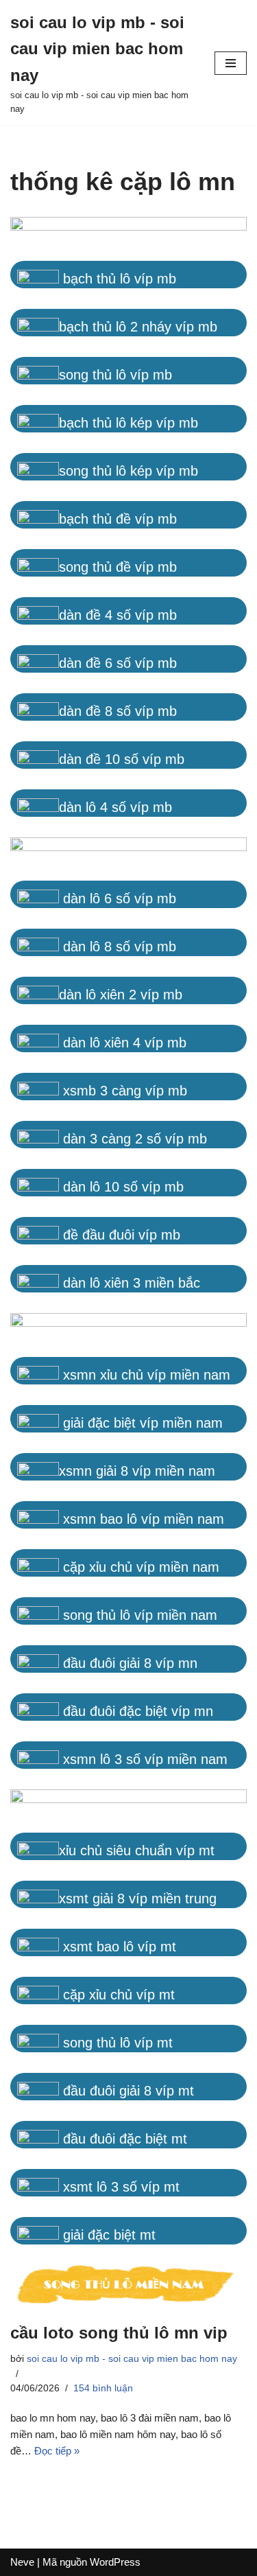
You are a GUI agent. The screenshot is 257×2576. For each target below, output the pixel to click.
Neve (22, 2562)
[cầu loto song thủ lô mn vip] (128, 2286)
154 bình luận (103, 2388)
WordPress (115, 2562)
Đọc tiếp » (57, 2451)
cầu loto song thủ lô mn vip (119, 2333)
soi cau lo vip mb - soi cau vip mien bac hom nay (132, 2359)
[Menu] (231, 63)
